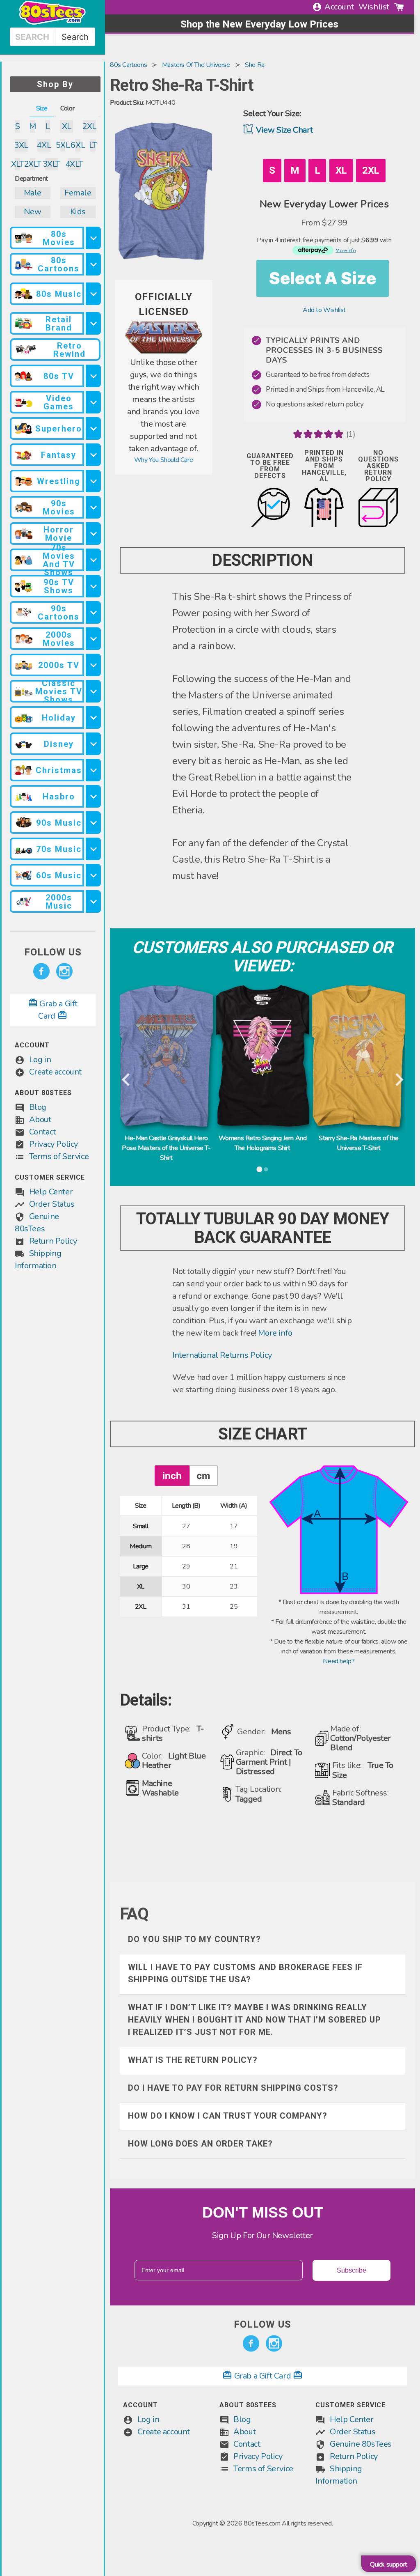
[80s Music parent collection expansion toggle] (93, 294)
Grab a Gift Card (262, 2376)
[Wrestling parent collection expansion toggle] (93, 481)
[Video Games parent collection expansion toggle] (93, 402)
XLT (17, 164)
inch (172, 1475)
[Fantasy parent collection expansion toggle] (93, 455)
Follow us (53, 952)
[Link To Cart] (399, 7)
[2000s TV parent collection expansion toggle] (93, 665)
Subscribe (352, 2270)
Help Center (51, 1192)
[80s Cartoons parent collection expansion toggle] (93, 264)
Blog (38, 1107)
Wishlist (374, 7)
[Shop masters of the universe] (163, 351)
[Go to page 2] (266, 1169)
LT (93, 145)
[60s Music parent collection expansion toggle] (93, 875)
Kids (78, 212)
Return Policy (53, 1241)
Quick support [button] (389, 2565)
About (40, 1119)
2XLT (33, 164)
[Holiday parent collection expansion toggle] (93, 717)
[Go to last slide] (127, 1080)
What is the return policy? (193, 2060)
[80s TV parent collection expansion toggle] (93, 376)
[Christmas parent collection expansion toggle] (93, 770)
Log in (40, 1060)
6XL (78, 145)
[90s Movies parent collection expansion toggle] (93, 507)
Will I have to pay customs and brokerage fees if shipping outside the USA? (245, 1973)
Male (33, 193)
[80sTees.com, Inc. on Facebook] (41, 971)
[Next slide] (398, 1080)
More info (275, 1333)
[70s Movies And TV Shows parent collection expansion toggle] (93, 560)
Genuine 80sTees (361, 2444)
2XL (89, 126)
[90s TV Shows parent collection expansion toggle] (93, 586)
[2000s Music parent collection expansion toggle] (93, 901)
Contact (42, 1132)
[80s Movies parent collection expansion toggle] (93, 238)
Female (78, 193)
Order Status (52, 1204)
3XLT (51, 164)
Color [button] (67, 108)
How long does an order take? (200, 2144)
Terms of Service (59, 1156)
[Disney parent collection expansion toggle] (93, 744)
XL (67, 126)
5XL (63, 145)
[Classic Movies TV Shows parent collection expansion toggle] (93, 691)
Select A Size (323, 278)
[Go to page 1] (259, 1169)
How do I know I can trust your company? (228, 2116)
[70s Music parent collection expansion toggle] (93, 849)
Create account (55, 1072)
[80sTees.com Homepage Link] (52, 23)
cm (203, 1475)
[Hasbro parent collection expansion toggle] (93, 796)
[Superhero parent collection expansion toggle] (93, 428)
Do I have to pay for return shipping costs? (233, 2088)
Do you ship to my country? (194, 1939)
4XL (44, 145)
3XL (21, 145)
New (32, 212)
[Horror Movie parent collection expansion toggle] (93, 534)
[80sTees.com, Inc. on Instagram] (64, 971)
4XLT (74, 164)
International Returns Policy (222, 1355)
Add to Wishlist (324, 310)
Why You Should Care (163, 460)
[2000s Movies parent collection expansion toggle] (93, 639)
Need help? (339, 1661)
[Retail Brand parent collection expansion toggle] (93, 323)
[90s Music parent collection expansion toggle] (93, 823)
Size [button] (42, 108)
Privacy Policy (54, 1144)
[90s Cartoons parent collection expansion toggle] (93, 612)
